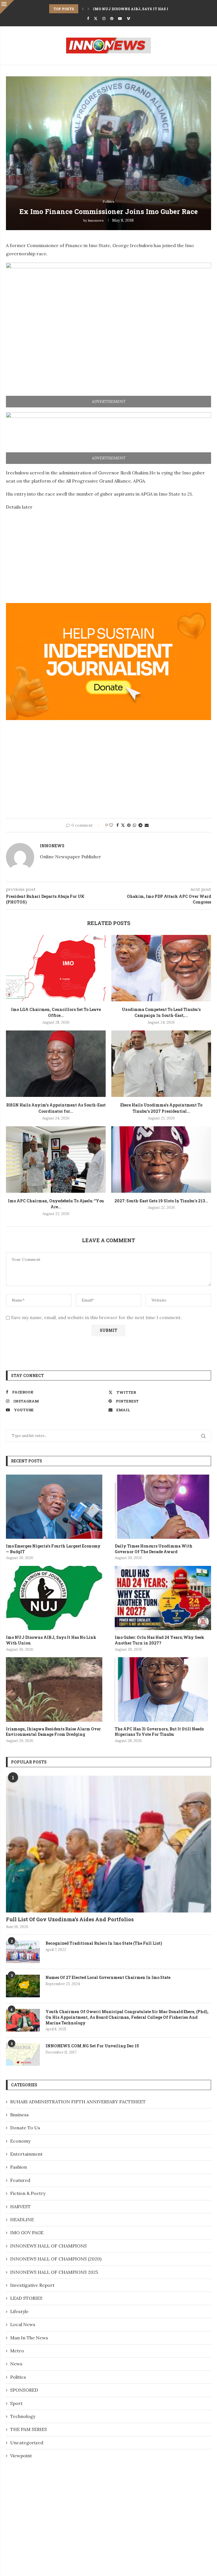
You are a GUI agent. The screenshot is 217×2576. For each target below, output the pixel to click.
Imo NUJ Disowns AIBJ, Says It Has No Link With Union (51, 1640)
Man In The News (29, 2338)
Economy (20, 2141)
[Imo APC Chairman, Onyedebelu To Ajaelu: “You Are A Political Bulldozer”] (56, 1160)
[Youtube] (120, 19)
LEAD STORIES (26, 2298)
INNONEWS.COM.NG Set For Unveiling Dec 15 (92, 2046)
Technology (23, 2416)
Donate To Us (25, 2128)
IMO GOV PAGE (27, 2233)
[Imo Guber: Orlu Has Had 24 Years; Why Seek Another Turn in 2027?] (163, 1598)
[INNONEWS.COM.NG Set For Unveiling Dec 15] (23, 2054)
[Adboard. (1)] (108, 607)
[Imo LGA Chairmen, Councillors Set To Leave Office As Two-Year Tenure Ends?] (56, 968)
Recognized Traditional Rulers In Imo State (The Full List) (104, 1943)
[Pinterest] (112, 19)
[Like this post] (111, 825)
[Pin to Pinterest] (129, 825)
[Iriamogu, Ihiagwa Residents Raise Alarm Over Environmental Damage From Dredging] (54, 1689)
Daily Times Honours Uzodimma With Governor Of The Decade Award (154, 1549)
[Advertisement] (53, 555)
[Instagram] (104, 19)
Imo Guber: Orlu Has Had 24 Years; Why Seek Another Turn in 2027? (160, 1640)
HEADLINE (22, 2220)
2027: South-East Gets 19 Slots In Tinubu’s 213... (161, 1201)
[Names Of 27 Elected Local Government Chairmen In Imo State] (23, 1986)
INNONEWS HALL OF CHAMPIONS (48, 2246)
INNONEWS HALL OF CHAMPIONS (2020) (56, 2259)
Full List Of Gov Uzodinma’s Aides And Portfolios (70, 1919)
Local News (23, 2324)
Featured (20, 2180)
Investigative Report (32, 2285)
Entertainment (26, 2154)
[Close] (7, 7)
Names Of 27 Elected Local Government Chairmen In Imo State (108, 1977)
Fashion (19, 2167)
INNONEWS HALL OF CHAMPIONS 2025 (54, 2272)
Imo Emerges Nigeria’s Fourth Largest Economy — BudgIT (53, 1549)
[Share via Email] (147, 825)
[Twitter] (96, 19)
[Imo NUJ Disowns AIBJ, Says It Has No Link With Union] (54, 1598)
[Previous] (83, 9)
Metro (17, 2351)
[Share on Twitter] (123, 825)
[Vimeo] (128, 19)
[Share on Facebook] (118, 825)
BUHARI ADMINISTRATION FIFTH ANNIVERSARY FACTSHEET (78, 2102)
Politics (18, 2377)
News (16, 2364)
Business (19, 2115)
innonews (96, 220)
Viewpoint (21, 2456)
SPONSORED (24, 2390)
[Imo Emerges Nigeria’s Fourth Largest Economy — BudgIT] (54, 1507)
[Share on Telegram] (140, 825)
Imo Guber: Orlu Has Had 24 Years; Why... (135, 9)
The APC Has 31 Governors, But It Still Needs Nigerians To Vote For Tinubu (159, 1732)
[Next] (88, 9)
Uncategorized (27, 2443)
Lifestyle (19, 2311)
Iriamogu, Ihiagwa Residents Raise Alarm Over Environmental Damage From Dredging (53, 1732)
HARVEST (20, 2207)
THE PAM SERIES (29, 2429)
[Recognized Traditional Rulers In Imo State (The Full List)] (23, 1952)
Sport (16, 2403)
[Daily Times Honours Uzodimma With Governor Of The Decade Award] (163, 1507)
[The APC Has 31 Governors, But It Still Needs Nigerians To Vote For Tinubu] (163, 1689)
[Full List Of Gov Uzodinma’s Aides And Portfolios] (108, 1844)
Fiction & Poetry (28, 2193)
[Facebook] (88, 19)
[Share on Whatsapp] (134, 825)
